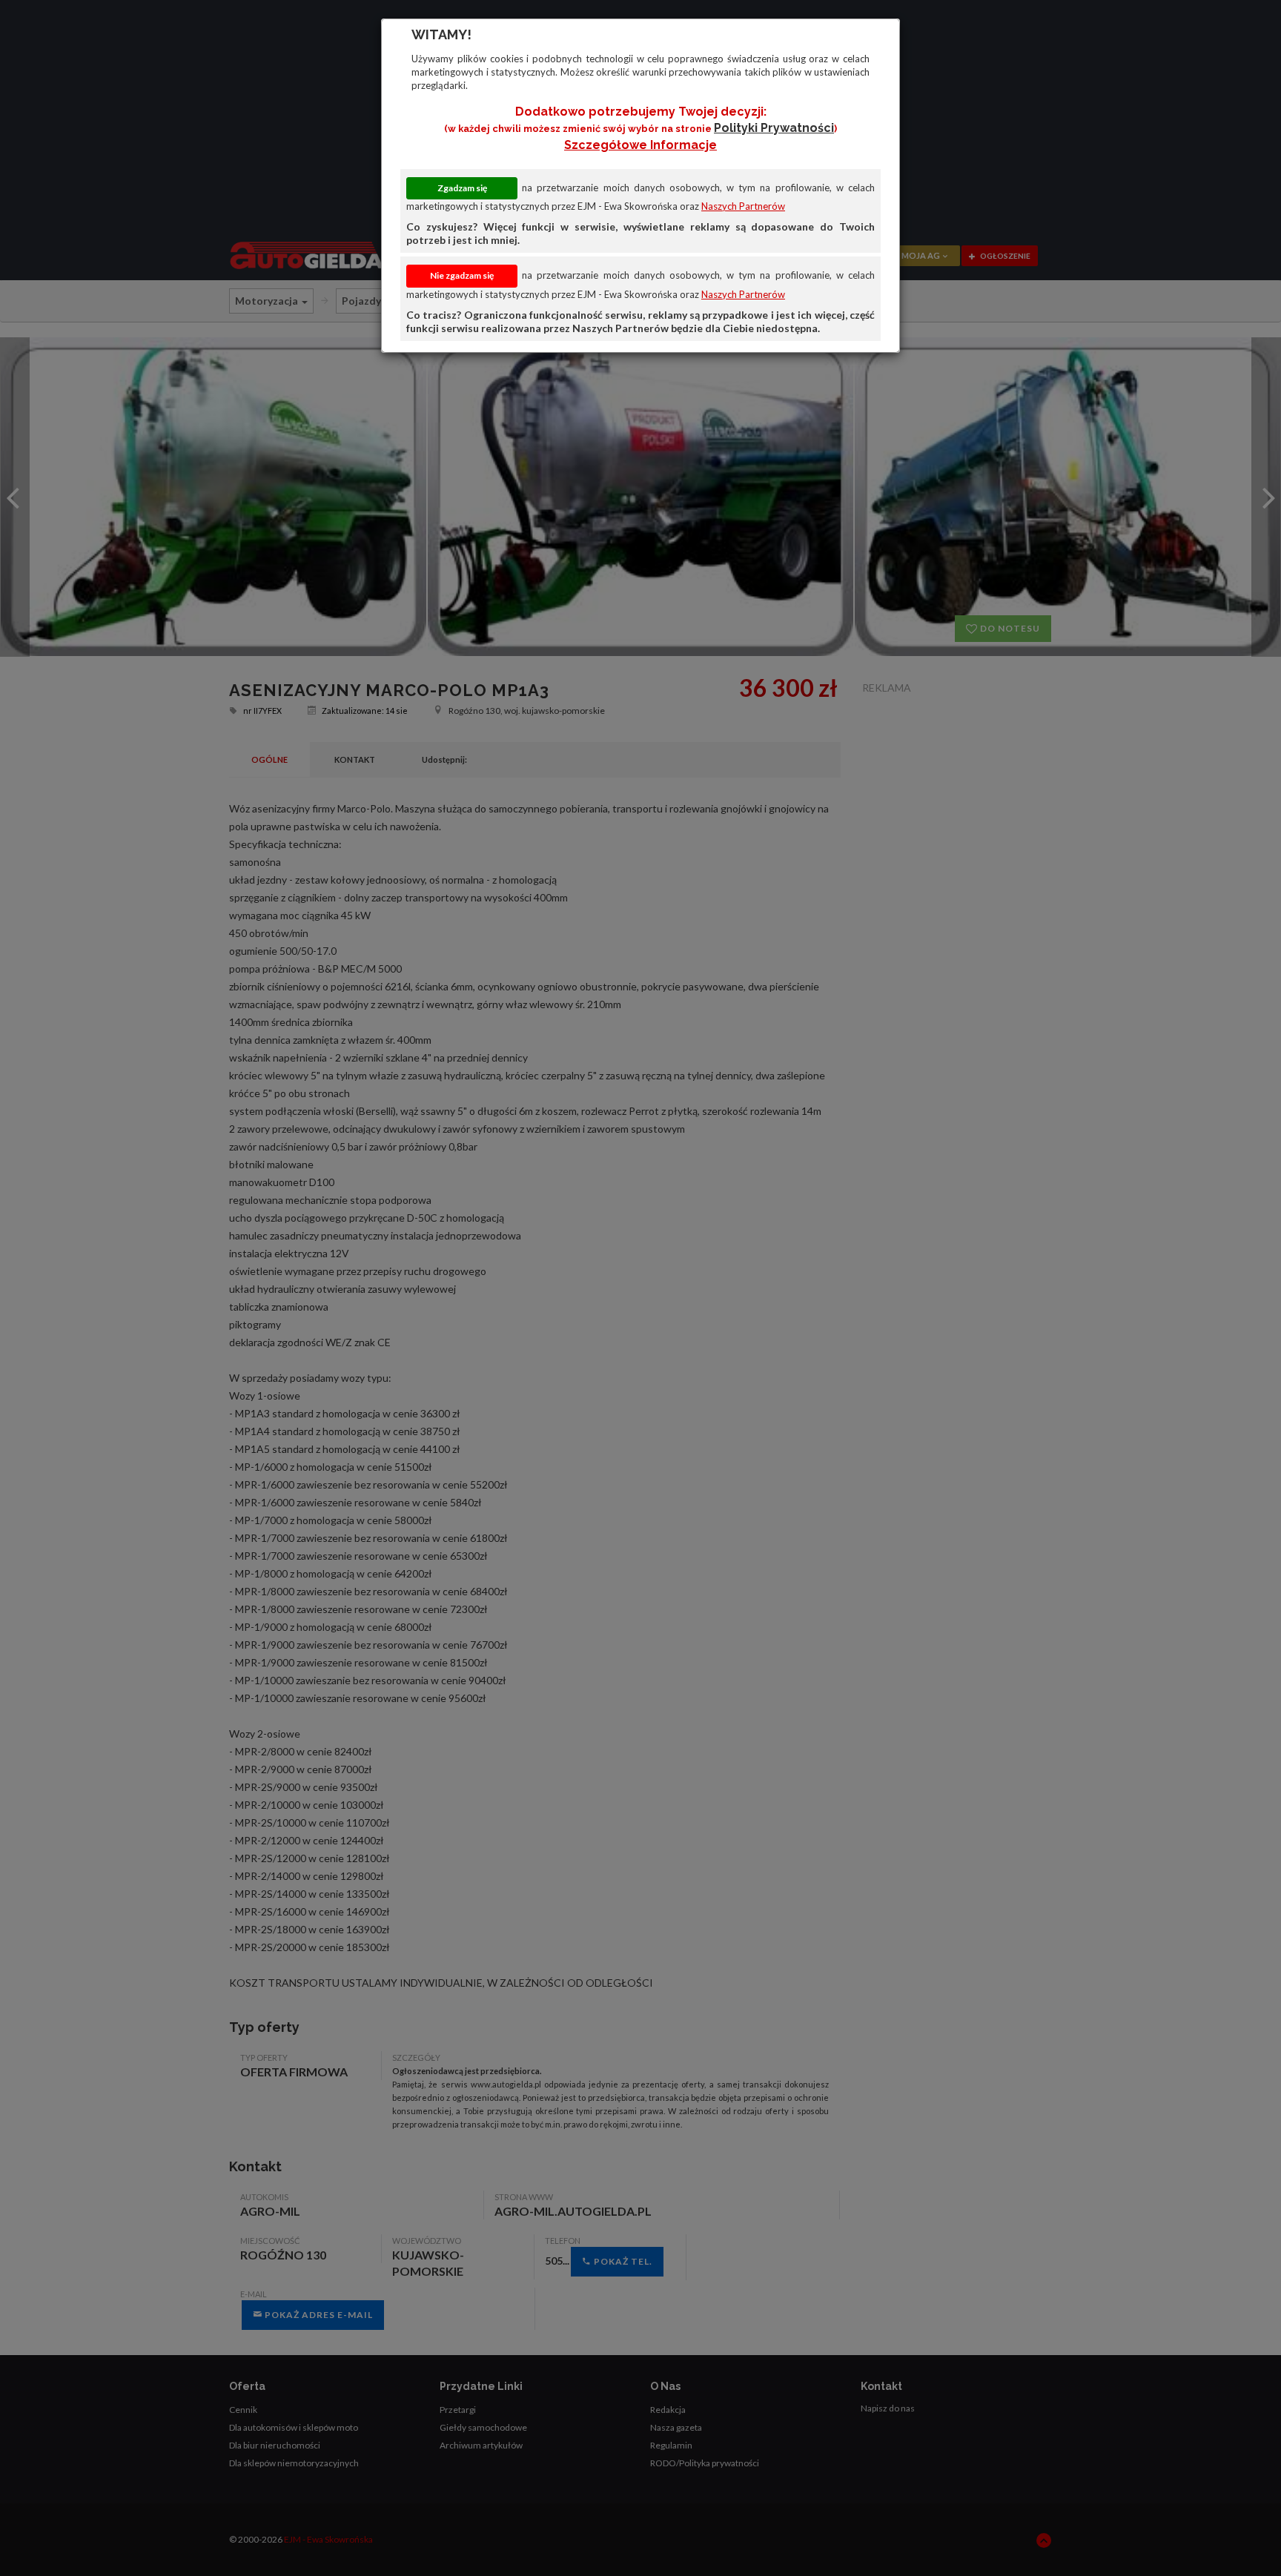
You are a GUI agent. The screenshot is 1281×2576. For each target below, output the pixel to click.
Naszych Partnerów (743, 206)
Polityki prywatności (774, 128)
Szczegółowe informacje (640, 145)
